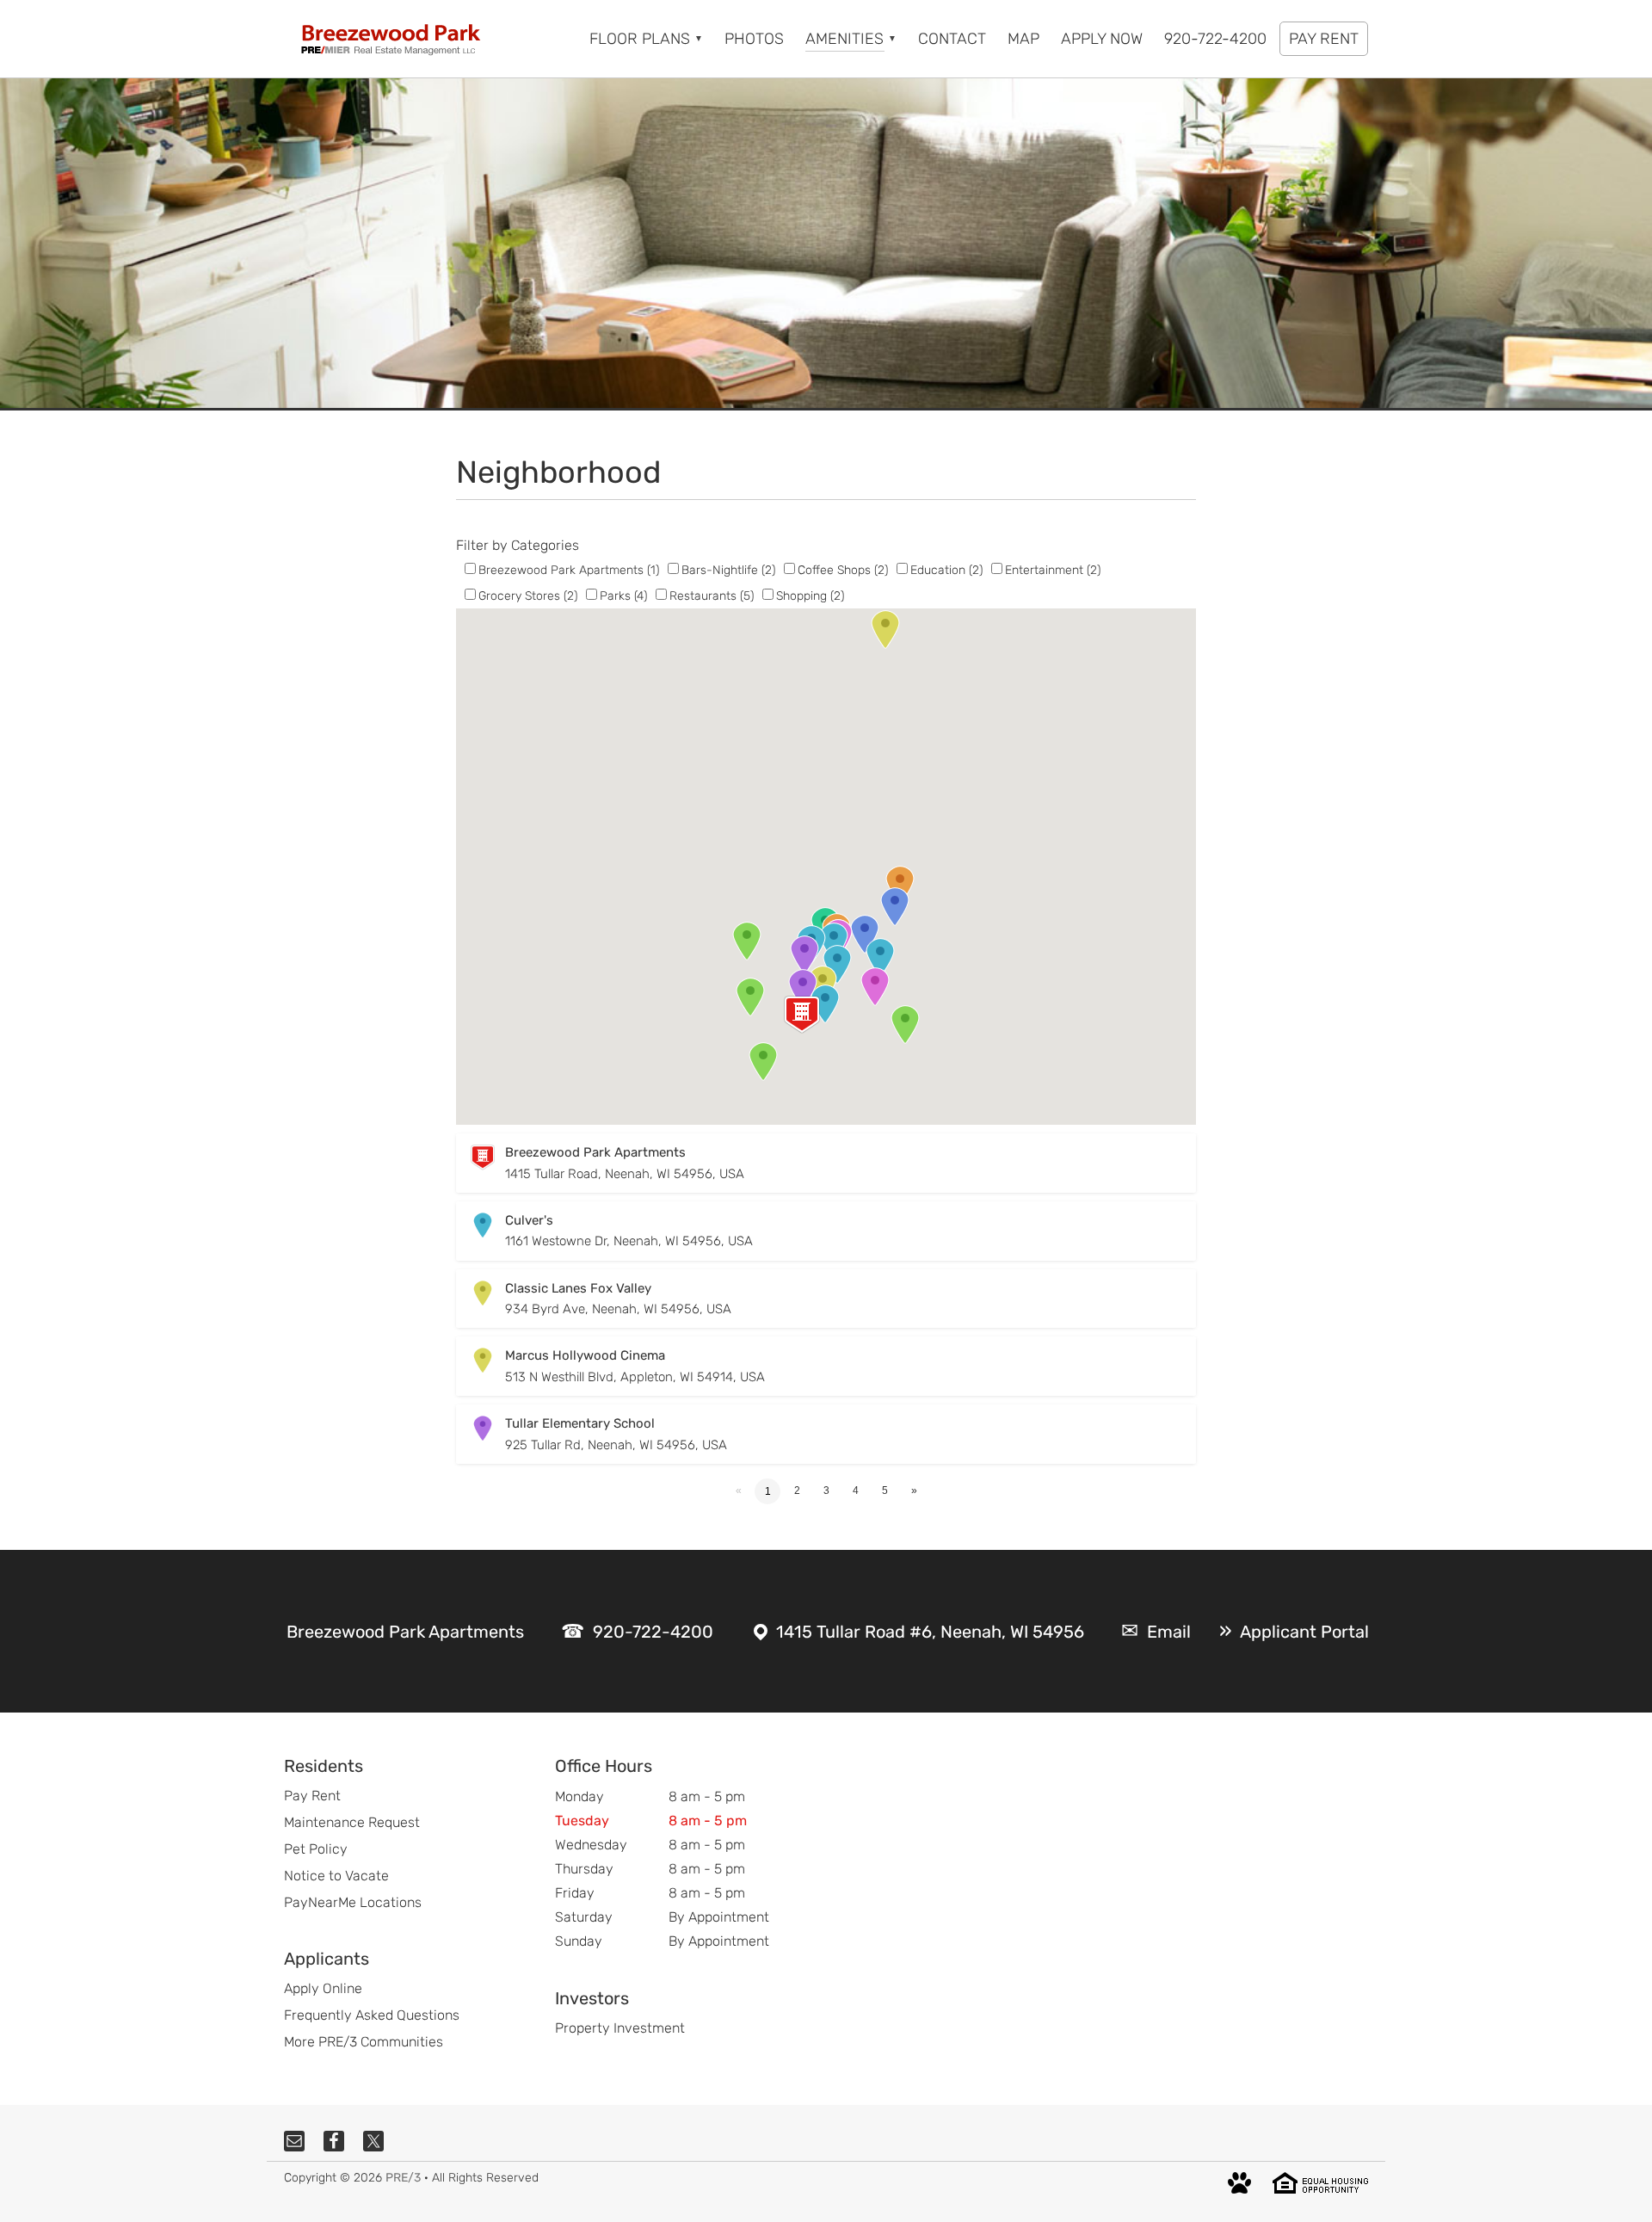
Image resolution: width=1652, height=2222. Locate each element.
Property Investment (620, 2028)
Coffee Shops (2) (843, 570)
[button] (802, 1015)
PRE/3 (403, 2178)
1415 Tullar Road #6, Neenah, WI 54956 (930, 1632)
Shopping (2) (810, 596)
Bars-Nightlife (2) (728, 570)
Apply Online (323, 1988)
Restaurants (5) (712, 596)
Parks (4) (623, 596)
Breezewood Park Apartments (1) (569, 570)
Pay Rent (312, 1796)
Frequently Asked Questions (372, 2015)
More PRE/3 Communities (364, 2042)
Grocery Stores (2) (528, 596)
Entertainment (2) (1053, 570)
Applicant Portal (1304, 1632)
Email (1169, 1632)
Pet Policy (316, 1849)
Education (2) (946, 570)
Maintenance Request (352, 1822)
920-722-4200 (653, 1632)
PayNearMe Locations (353, 1902)
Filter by (482, 545)
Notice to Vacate (336, 1876)
